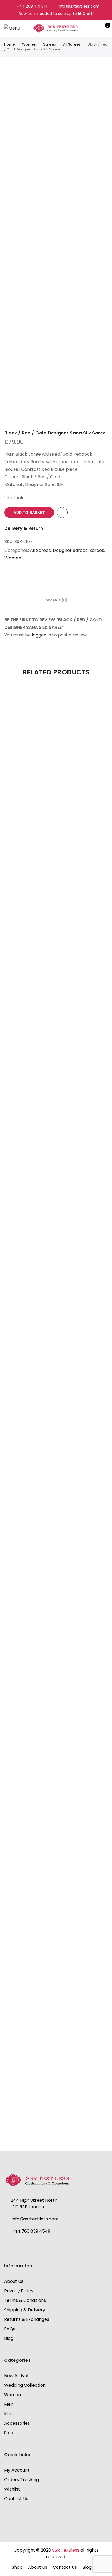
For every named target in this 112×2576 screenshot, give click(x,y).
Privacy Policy (19, 2291)
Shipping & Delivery (25, 2310)
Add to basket (29, 513)
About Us (14, 2281)
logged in (41, 635)
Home (10, 44)
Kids (8, 2414)
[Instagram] (23, 2245)
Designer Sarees (70, 550)
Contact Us (16, 2499)
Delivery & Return (24, 528)
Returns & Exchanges (27, 2319)
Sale (9, 2433)
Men (9, 2404)
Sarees (50, 44)
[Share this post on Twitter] (61, 578)
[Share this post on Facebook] (51, 578)
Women (29, 44)
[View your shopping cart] (104, 28)
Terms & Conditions (25, 2300)
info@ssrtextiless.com (35, 2219)
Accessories (17, 2423)
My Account (17, 2470)
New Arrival (16, 2376)
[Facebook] (10, 2245)
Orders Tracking (21, 2480)
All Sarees (72, 44)
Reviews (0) (56, 600)
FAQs (10, 2329)
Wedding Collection (25, 2385)
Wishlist (12, 2489)
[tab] (56, 600)
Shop (17, 2567)
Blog (9, 2338)
